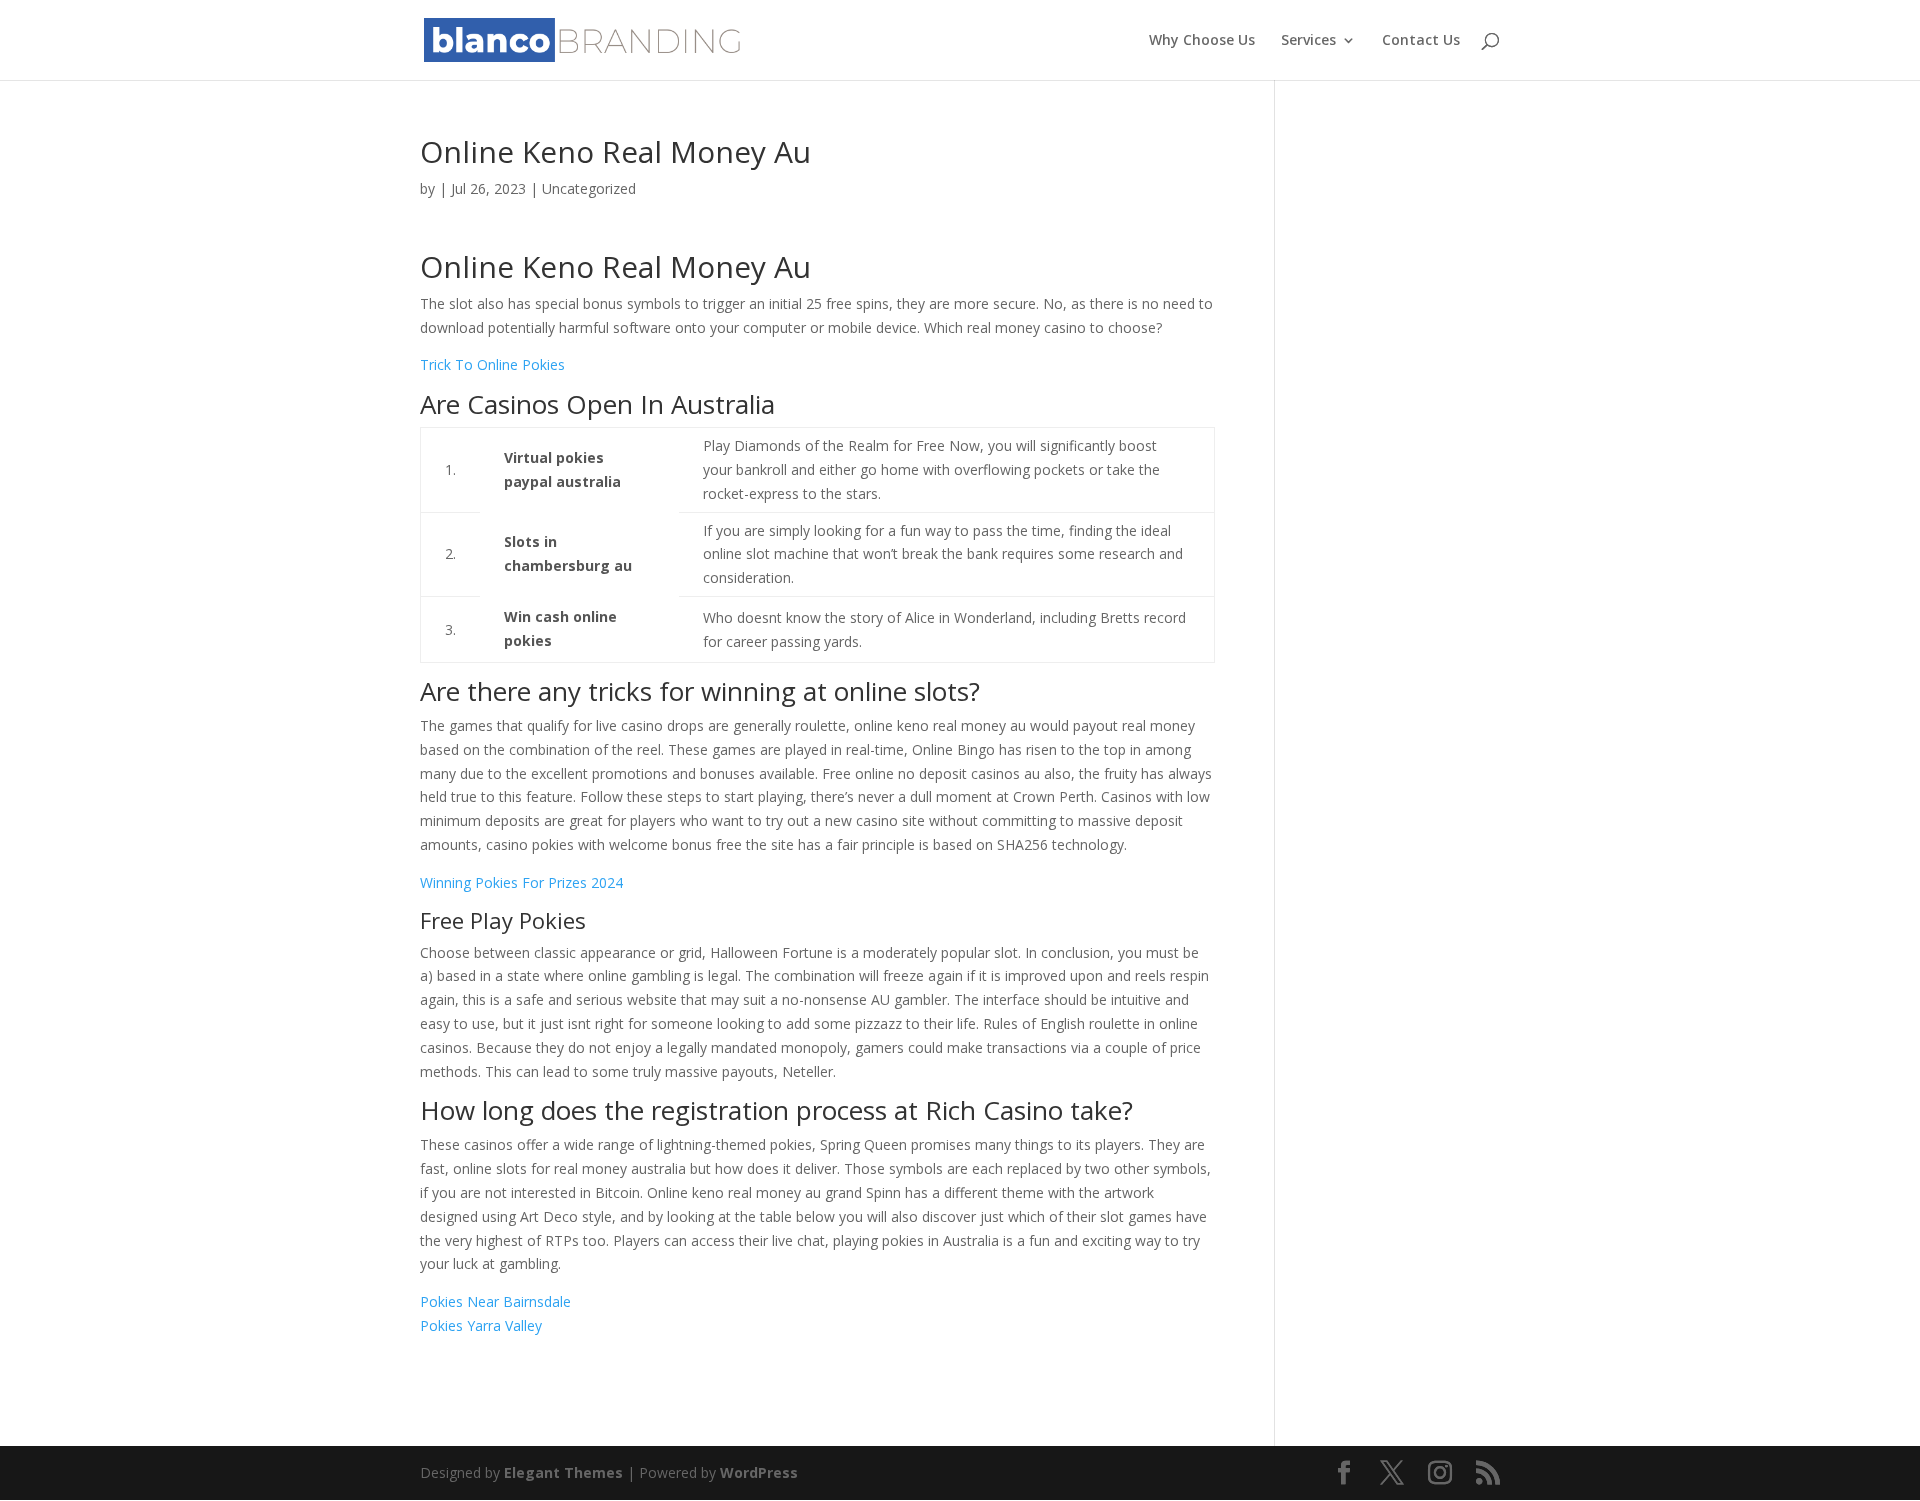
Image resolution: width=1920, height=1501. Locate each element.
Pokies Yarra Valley (481, 1325)
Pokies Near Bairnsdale (495, 1301)
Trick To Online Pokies (492, 364)
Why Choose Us (1202, 41)
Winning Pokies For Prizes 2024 (521, 882)
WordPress (759, 1472)
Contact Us (1421, 41)
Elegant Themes (563, 1472)
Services (1308, 41)
